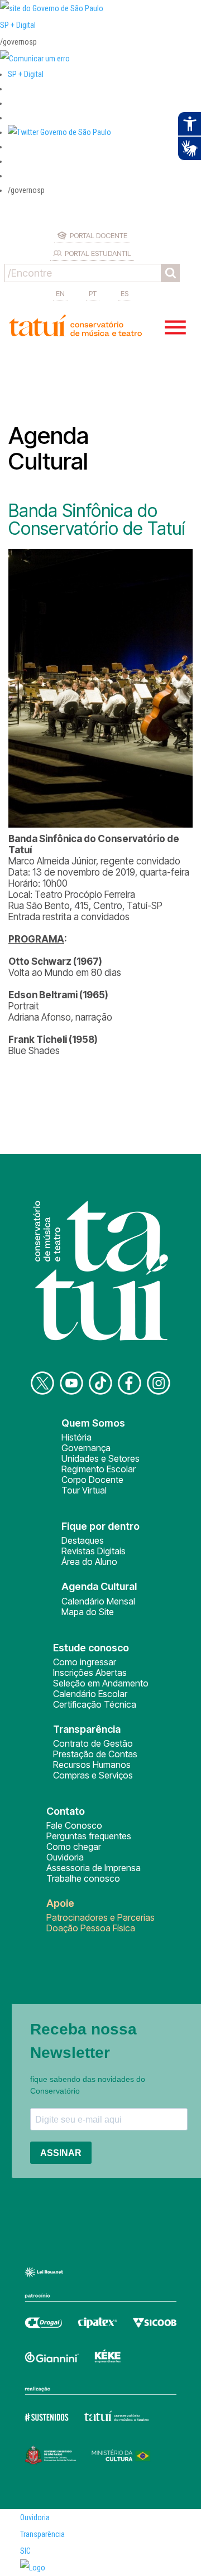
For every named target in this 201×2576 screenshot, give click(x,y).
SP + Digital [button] (26, 74)
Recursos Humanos (92, 1765)
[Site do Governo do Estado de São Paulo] (52, 8)
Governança (86, 1448)
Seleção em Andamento (101, 1683)
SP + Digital (18, 25)
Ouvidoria (65, 1857)
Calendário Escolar (90, 1694)
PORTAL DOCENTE (99, 235)
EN (60, 293)
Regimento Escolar (99, 1469)
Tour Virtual (84, 1490)
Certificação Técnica (95, 1704)
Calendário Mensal (98, 1601)
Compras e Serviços (93, 1775)
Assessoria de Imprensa (94, 1868)
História (76, 1437)
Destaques (83, 1540)
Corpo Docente (92, 1480)
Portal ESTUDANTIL (98, 253)
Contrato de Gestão (93, 1743)
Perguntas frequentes (89, 1836)
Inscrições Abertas (90, 1673)
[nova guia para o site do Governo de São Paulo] (35, 59)
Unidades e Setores (100, 1458)
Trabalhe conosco (83, 1878)
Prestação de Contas (95, 1754)
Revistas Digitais (94, 1551)
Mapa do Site (88, 1612)
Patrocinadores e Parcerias (100, 1917)
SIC (25, 2551)
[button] (59, 132)
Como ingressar (85, 1662)
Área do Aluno (89, 1562)
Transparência (42, 2534)
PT (93, 293)
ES (125, 293)
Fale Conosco (74, 1825)
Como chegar (74, 1847)
